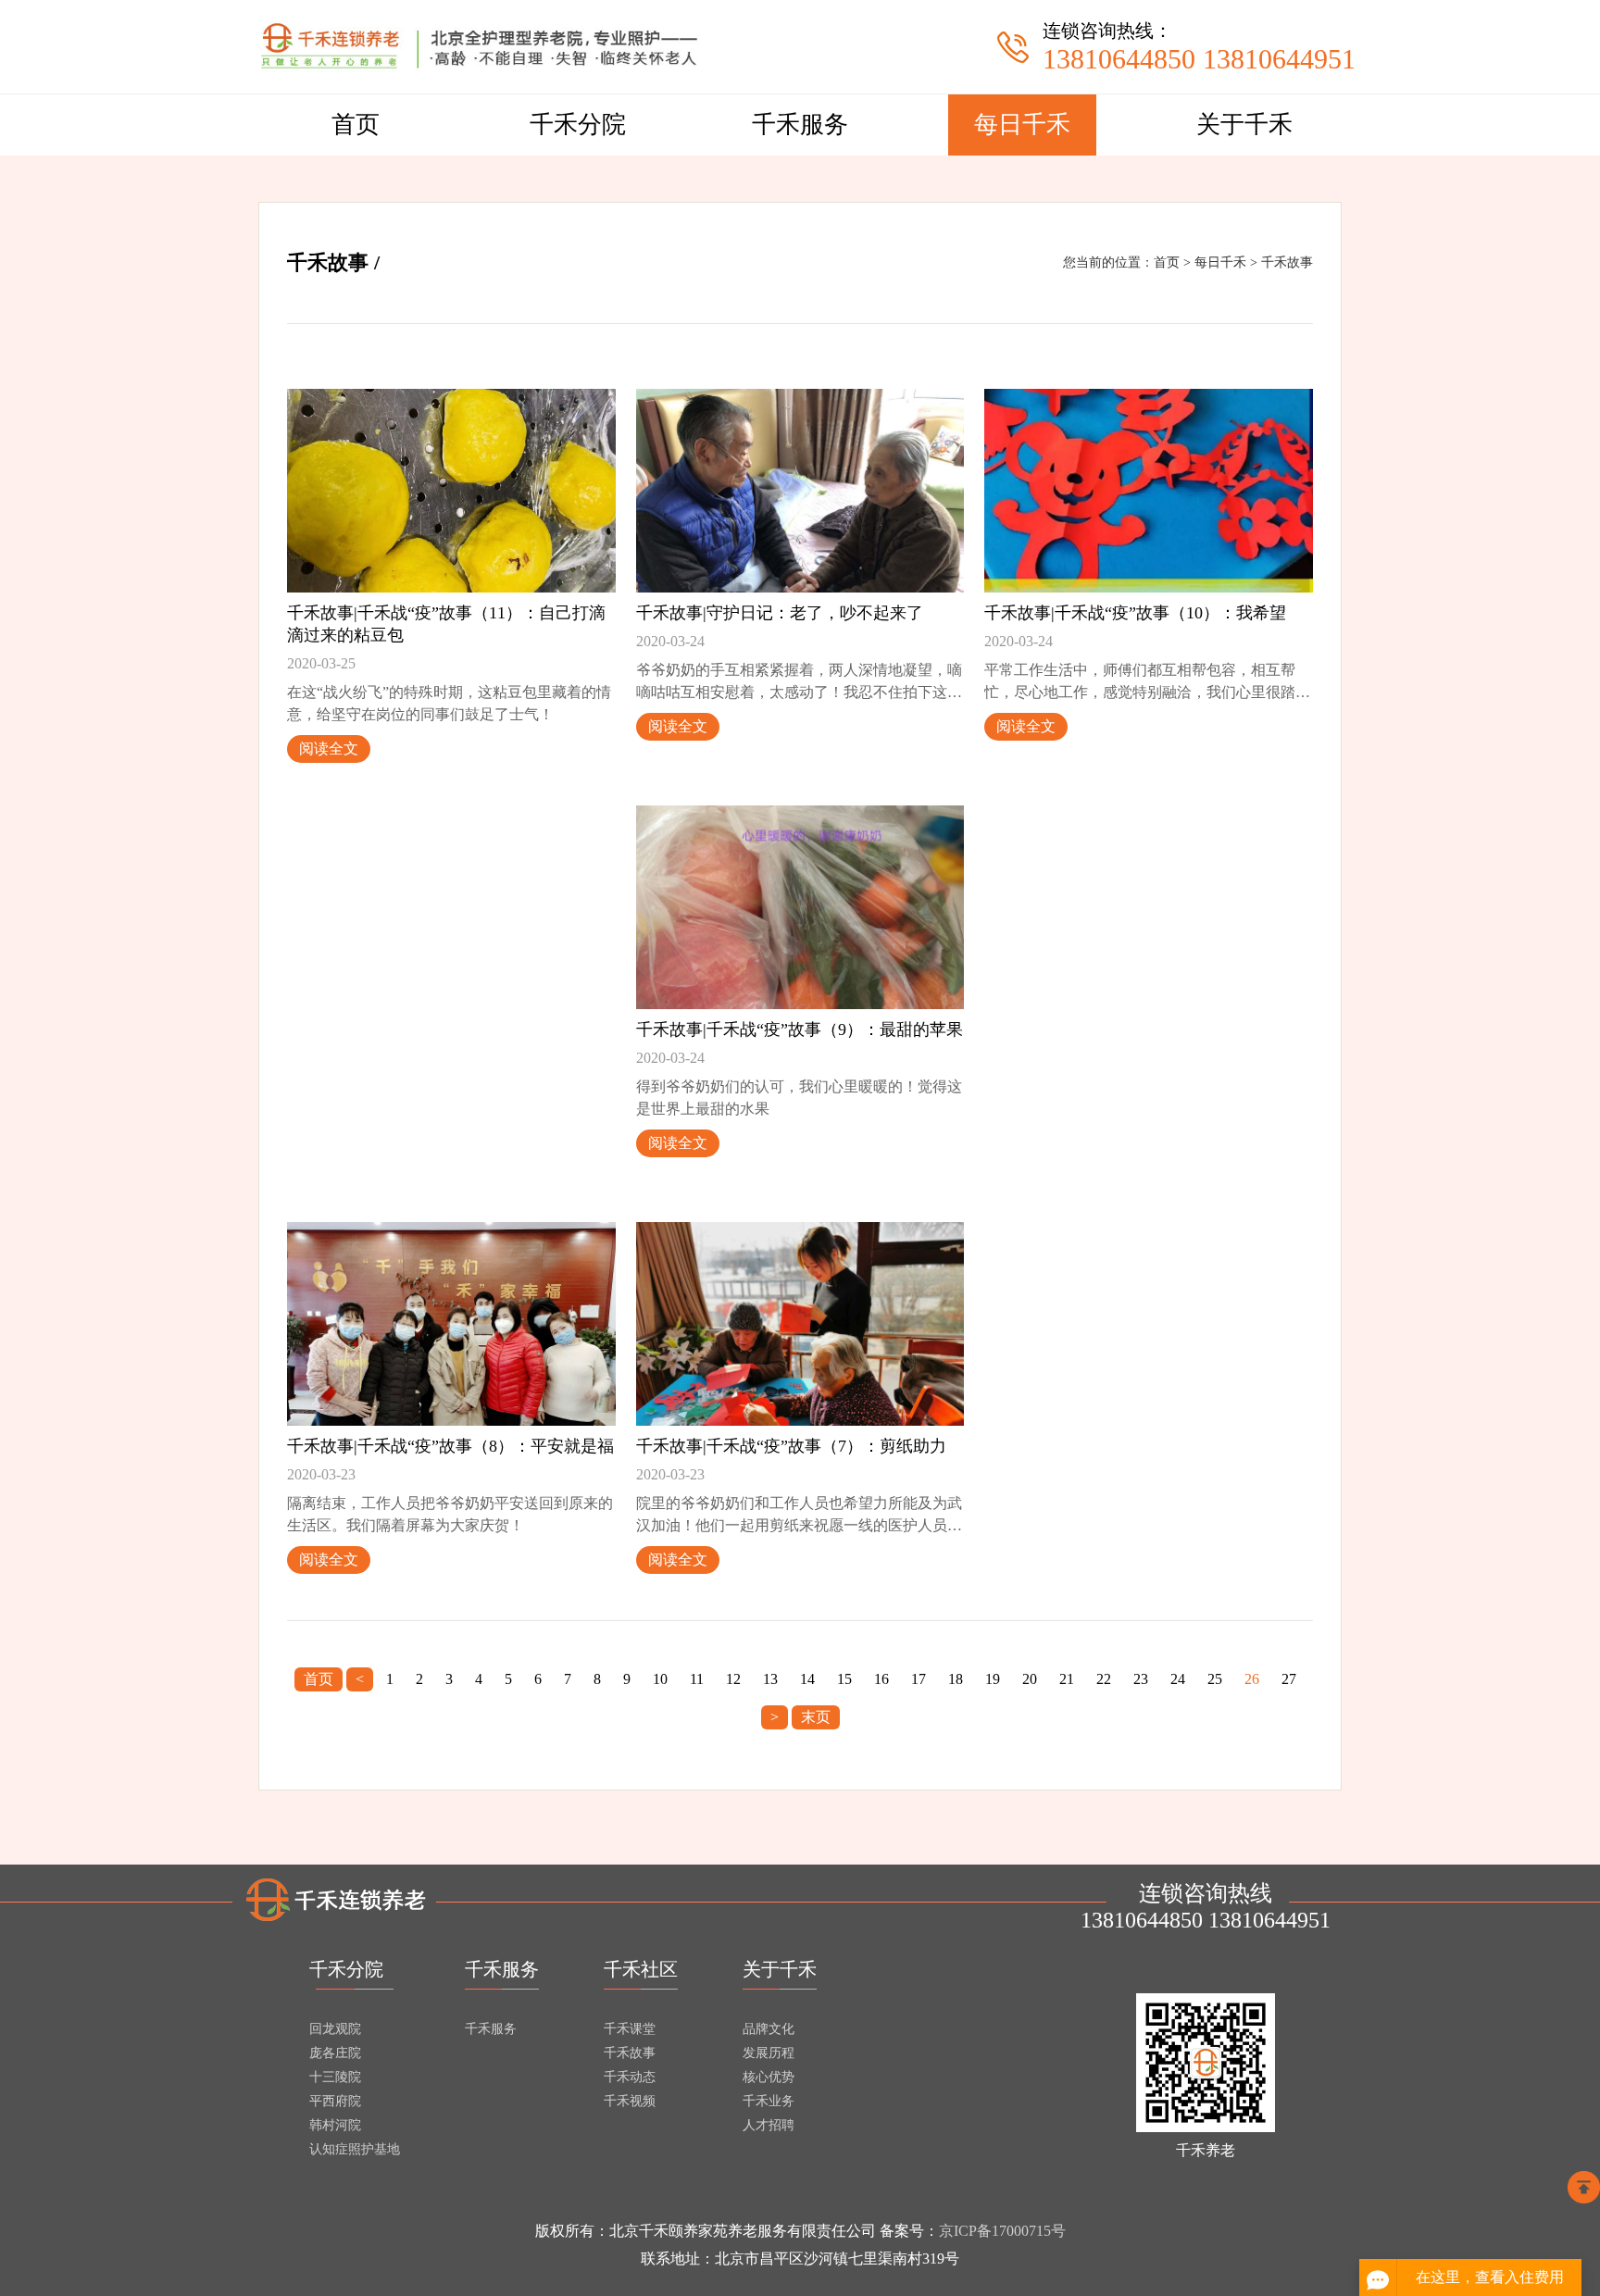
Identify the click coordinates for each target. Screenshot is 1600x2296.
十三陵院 (335, 2077)
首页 (356, 125)
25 (1215, 1679)
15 (844, 1679)
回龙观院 (335, 2029)
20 (1030, 1679)
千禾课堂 (630, 2029)
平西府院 (335, 2101)
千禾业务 (769, 2101)
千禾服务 (800, 125)
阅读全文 (329, 749)
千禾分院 (578, 125)
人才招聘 (769, 2125)
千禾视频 (630, 2101)
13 (770, 1679)
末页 (816, 1717)
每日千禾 (1022, 125)
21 (1067, 1679)
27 (1289, 1679)
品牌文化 (769, 2029)
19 (993, 1679)
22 (1104, 1679)
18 (956, 1679)
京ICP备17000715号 (1002, 2231)
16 (881, 1679)
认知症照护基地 (355, 2149)
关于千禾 (1244, 125)
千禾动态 (630, 2077)
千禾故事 (1287, 262)
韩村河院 (335, 2125)
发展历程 (769, 2053)
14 (807, 1679)
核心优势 (769, 2077)
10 (660, 1679)
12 (733, 1679)
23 (1141, 1679)
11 (697, 1679)
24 (1178, 1679)
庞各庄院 (335, 2053)
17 (919, 1679)
